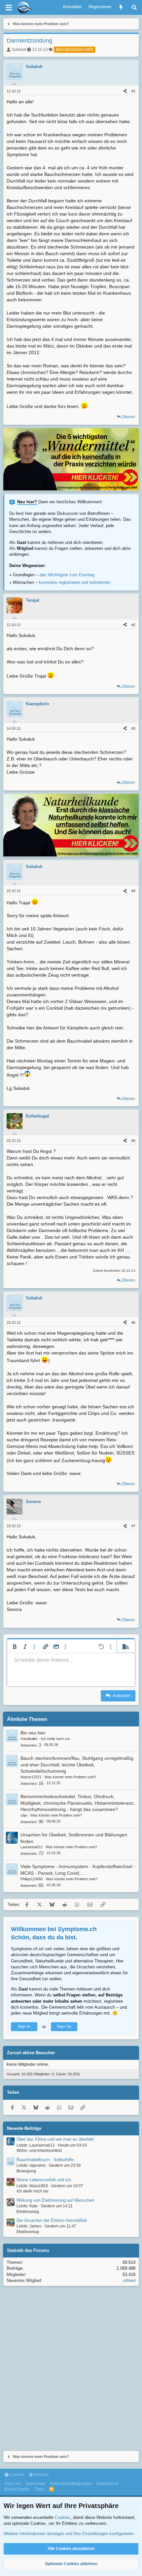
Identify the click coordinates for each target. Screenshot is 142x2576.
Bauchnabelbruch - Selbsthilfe (45, 2160)
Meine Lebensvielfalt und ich (44, 2180)
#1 (133, 91)
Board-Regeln (17, 2489)
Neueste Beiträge (24, 2128)
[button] (15, 1647)
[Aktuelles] (121, 7)
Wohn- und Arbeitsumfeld (39, 2151)
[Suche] (134, 7)
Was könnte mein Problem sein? (70, 1777)
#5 (133, 1141)
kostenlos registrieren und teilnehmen (75, 582)
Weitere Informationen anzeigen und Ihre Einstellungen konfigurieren (69, 2534)
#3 (133, 728)
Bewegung (26, 2171)
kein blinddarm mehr (75, 50)
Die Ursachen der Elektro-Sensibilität (52, 2220)
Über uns (13, 2484)
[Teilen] (125, 91)
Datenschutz (107, 2484)
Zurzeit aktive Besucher (31, 2053)
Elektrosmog (28, 2212)
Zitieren (128, 417)
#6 (133, 1322)
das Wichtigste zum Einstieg (67, 575)
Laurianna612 (31, 1847)
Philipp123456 (32, 1879)
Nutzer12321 (31, 1777)
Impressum (36, 2484)
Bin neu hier (33, 1733)
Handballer (29, 1739)
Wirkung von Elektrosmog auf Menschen (55, 2200)
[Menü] (9, 8)
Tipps (40, 2489)
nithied (129, 2280)
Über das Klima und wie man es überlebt (55, 2139)
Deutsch (41, 2475)
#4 (133, 891)
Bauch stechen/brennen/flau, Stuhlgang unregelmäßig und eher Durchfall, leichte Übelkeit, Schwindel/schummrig (77, 1765)
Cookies (17, 2475)
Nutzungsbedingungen (71, 2484)
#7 (133, 1526)
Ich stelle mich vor (55, 1739)
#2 (133, 625)
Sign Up (64, 2026)
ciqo (24, 1815)
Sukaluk (19, 50)
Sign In (24, 2026)
